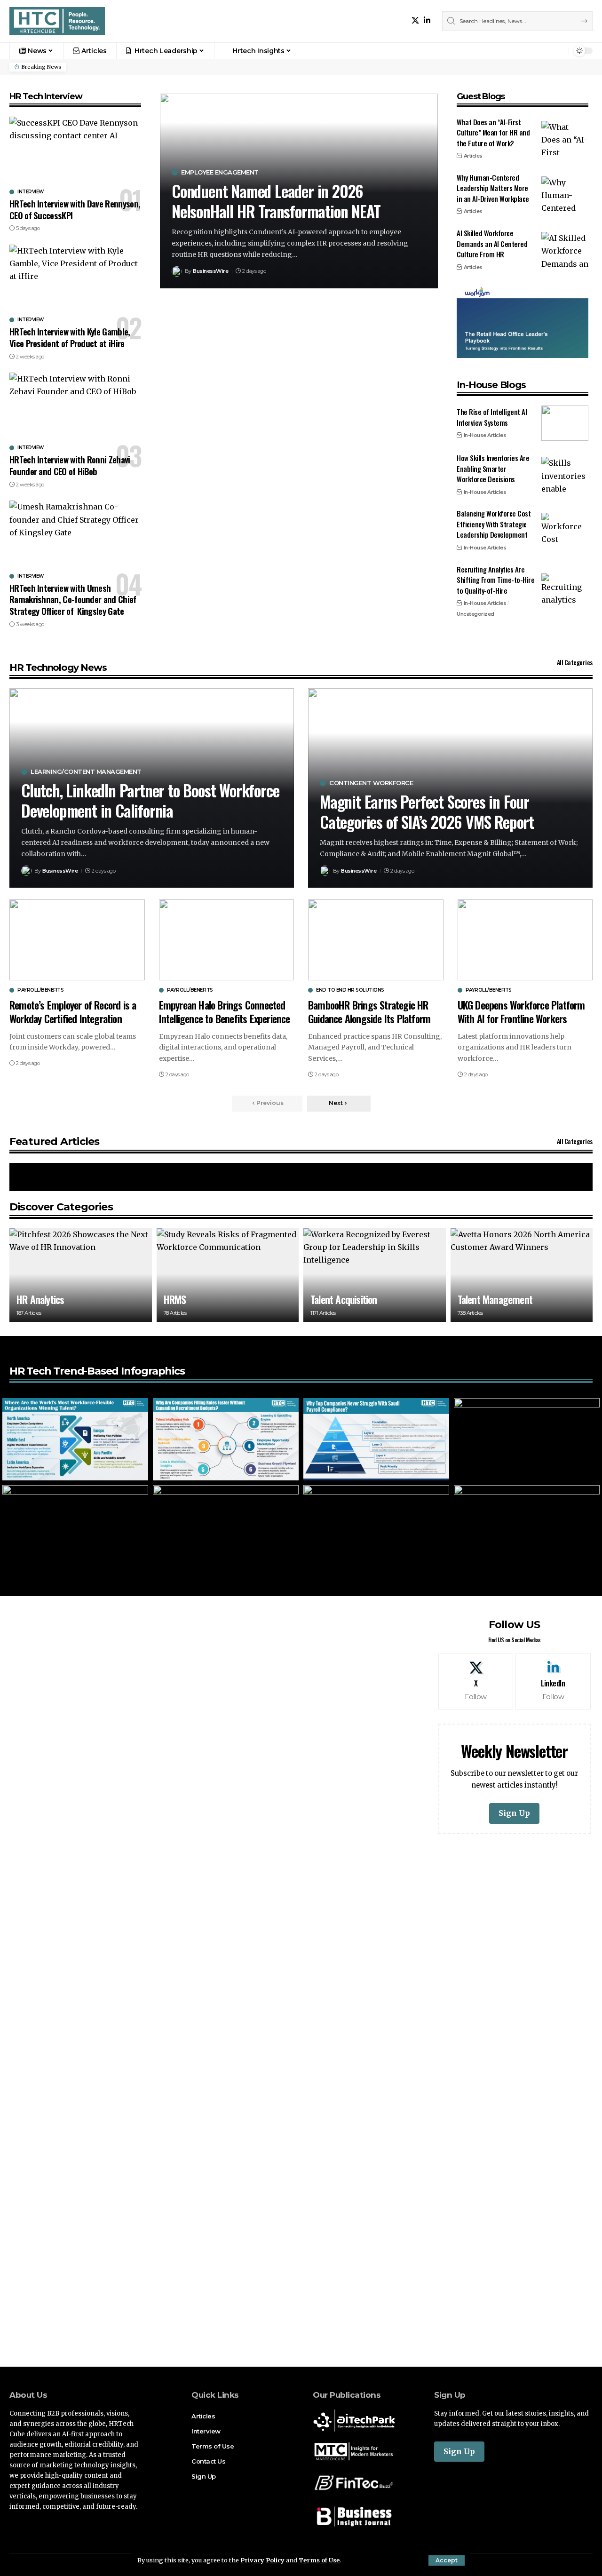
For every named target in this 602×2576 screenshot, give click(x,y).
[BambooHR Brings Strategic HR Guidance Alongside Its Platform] (376, 940)
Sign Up (514, 1813)
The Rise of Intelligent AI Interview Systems (492, 417)
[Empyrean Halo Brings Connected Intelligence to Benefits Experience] (227, 940)
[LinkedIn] (427, 20)
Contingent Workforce (371, 783)
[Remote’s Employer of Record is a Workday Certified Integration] (77, 940)
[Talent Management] (522, 1275)
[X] (415, 20)
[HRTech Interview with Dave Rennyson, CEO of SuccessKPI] (75, 151)
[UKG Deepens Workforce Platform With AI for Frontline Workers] (525, 940)
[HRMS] (228, 1275)
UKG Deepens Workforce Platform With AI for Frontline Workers (521, 1012)
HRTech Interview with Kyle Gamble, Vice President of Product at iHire (70, 337)
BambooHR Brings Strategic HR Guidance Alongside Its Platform (369, 1012)
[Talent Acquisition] (375, 1275)
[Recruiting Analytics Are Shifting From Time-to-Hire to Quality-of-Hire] (565, 591)
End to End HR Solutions (350, 990)
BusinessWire (210, 271)
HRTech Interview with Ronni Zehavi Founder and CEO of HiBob (70, 465)
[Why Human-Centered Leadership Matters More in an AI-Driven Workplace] (565, 194)
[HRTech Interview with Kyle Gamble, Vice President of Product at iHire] (75, 278)
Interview (31, 192)
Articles (473, 156)
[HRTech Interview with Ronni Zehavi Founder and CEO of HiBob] (75, 406)
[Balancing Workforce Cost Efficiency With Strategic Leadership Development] (565, 530)
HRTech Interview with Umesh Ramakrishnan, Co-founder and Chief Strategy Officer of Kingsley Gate (73, 599)
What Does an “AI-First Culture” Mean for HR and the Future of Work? (493, 132)
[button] (447, 2560)
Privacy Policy (262, 2560)
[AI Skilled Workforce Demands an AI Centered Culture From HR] (565, 250)
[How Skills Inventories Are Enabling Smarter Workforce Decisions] (565, 474)
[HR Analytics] (81, 1275)
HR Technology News (58, 668)
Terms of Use (319, 2560)
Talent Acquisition (344, 1299)
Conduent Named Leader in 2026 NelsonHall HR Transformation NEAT (276, 201)
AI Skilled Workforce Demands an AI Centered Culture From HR (492, 243)
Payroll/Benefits (40, 990)
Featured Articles (54, 1141)
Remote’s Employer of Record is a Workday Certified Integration (73, 1012)
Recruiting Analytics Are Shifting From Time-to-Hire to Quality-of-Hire (495, 580)
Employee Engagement (220, 172)
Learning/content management (86, 772)
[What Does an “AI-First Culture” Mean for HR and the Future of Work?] (565, 139)
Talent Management (495, 1299)
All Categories (575, 662)
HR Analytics (40, 1299)
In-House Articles (485, 435)
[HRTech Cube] (57, 21)
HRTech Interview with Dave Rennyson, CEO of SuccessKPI (75, 209)
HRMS (175, 1299)
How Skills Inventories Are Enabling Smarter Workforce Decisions (493, 468)
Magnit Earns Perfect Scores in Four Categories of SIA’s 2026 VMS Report (427, 811)
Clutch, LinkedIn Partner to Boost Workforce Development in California (150, 800)
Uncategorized (475, 614)
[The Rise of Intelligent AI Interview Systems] (565, 423)
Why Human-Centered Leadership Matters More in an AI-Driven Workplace (493, 188)
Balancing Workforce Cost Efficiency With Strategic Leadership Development (494, 524)
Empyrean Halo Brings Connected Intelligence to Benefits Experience (225, 1012)
